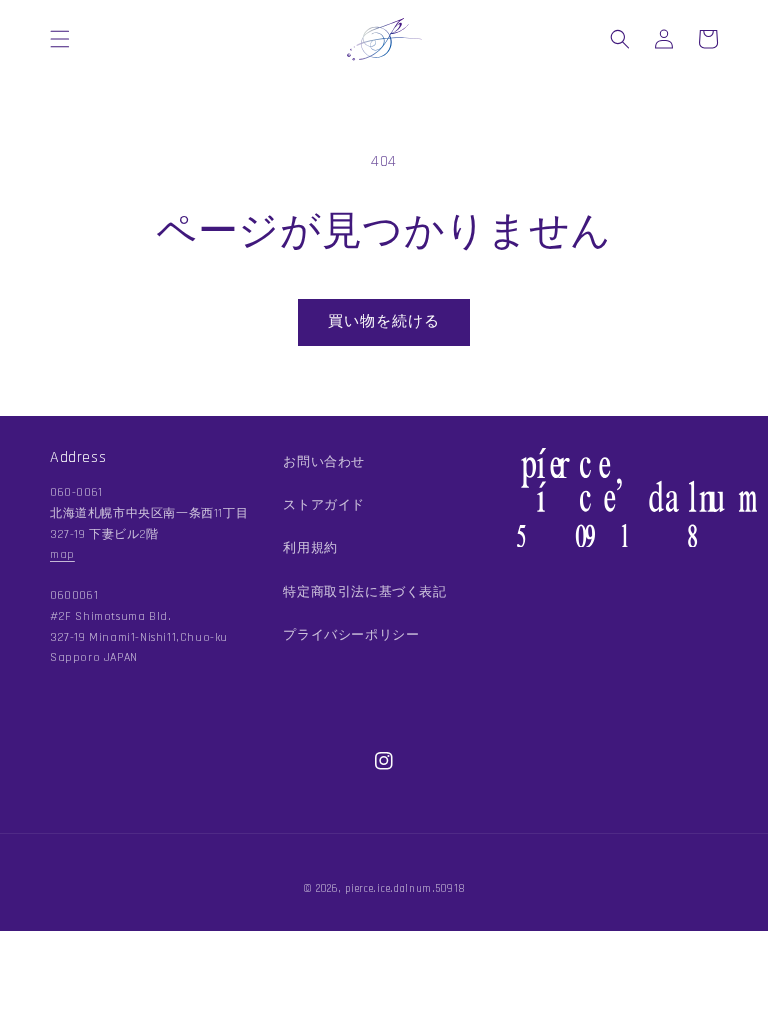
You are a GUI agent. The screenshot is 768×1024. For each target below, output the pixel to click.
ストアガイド (324, 505)
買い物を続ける (384, 321)
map (62, 554)
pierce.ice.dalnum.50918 (405, 889)
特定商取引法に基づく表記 (364, 592)
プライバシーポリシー (351, 635)
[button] (60, 39)
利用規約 (310, 548)
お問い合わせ (324, 462)
